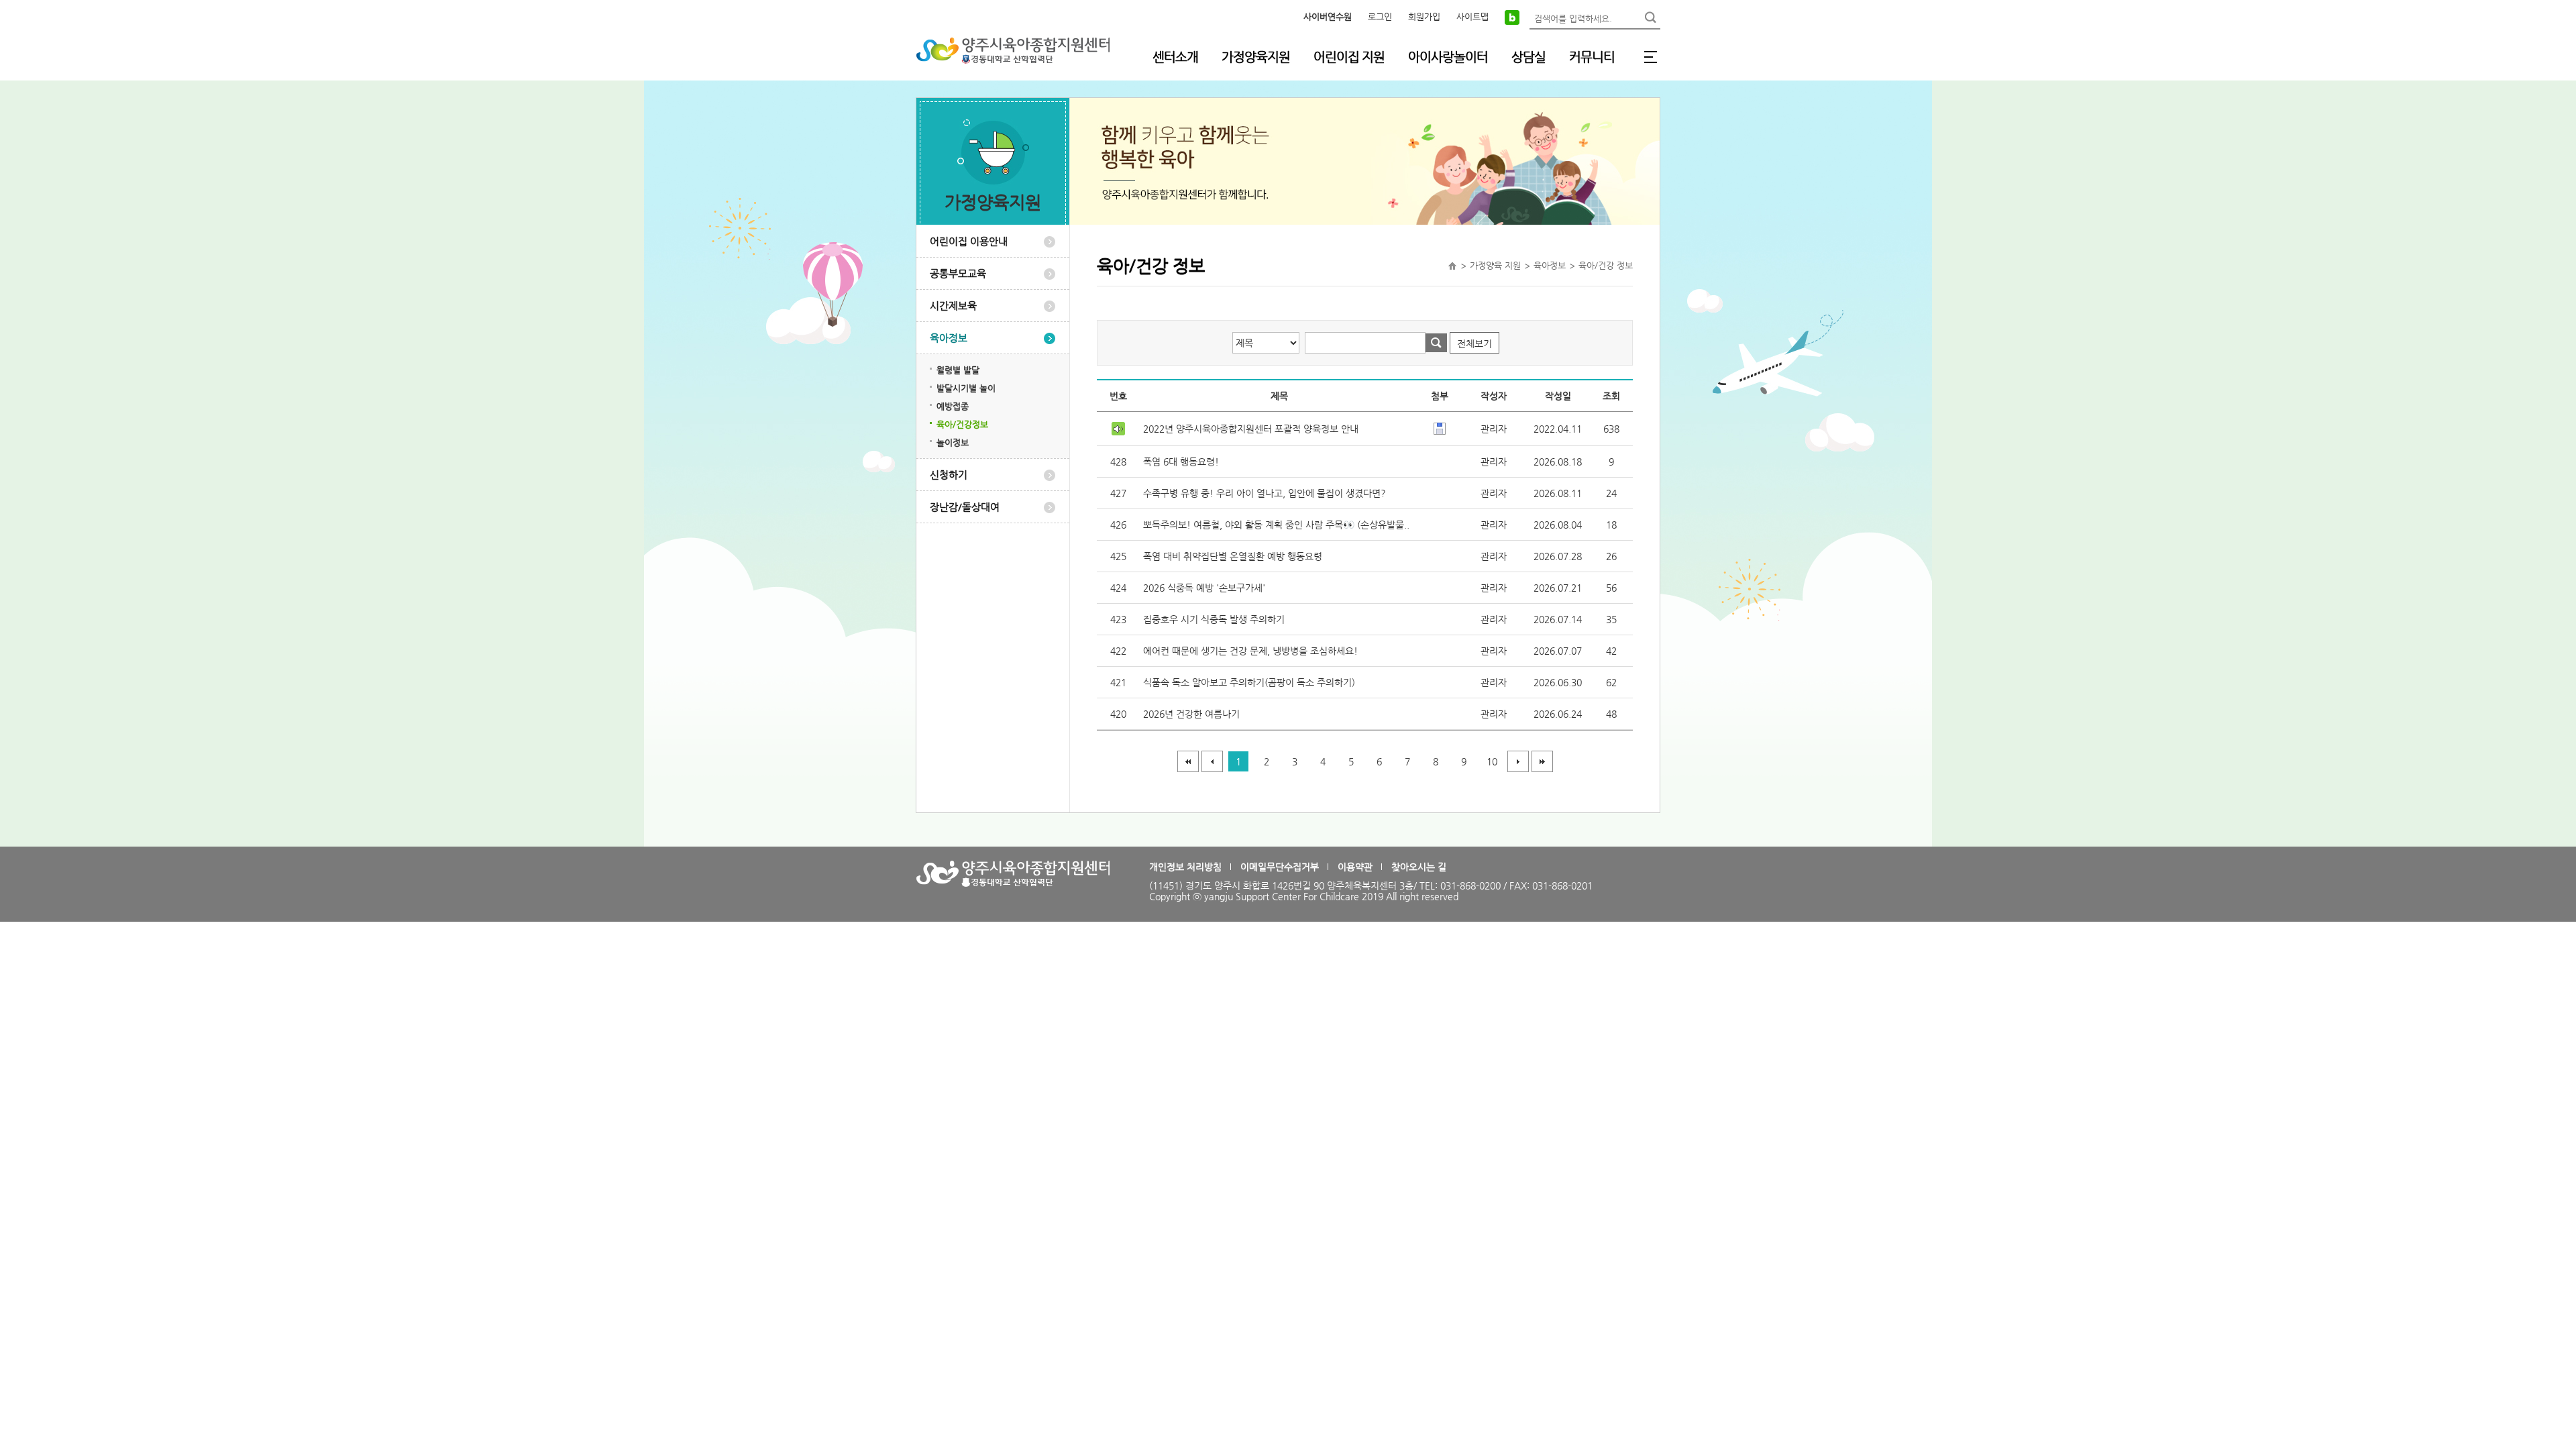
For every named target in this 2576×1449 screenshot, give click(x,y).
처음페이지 (1188, 761)
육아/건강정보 (962, 424)
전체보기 (1474, 343)
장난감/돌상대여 (965, 507)
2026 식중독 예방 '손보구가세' (1204, 588)
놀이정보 (953, 442)
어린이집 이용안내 (969, 241)
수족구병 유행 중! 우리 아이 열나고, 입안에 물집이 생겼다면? (1265, 493)
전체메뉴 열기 (1650, 57)
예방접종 (953, 406)
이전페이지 (1212, 761)
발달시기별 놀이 (966, 388)
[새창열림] (1512, 17)
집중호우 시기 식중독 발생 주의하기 (1214, 619)
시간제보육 (953, 306)
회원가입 (1424, 16)
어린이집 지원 (1349, 57)
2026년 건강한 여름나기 (1191, 714)
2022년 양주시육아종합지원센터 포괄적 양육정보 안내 (1251, 429)
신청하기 (949, 475)
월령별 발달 (958, 370)
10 (1492, 761)
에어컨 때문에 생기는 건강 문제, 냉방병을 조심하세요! (1250, 651)
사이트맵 (1472, 16)
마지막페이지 (1542, 761)
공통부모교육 (958, 273)
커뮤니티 (1592, 57)
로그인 (1380, 16)
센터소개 (1175, 57)
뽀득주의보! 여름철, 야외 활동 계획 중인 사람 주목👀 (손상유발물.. (1276, 525)
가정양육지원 (1256, 57)
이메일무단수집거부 (1280, 867)
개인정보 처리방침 (1185, 867)
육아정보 (949, 338)
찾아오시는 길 (1419, 867)
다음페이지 (1518, 761)
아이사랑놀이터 (1448, 57)
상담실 (1528, 57)
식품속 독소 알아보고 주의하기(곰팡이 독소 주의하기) (1249, 682)
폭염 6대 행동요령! (1181, 462)
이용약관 (1355, 867)
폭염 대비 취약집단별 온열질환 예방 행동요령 (1233, 556)
